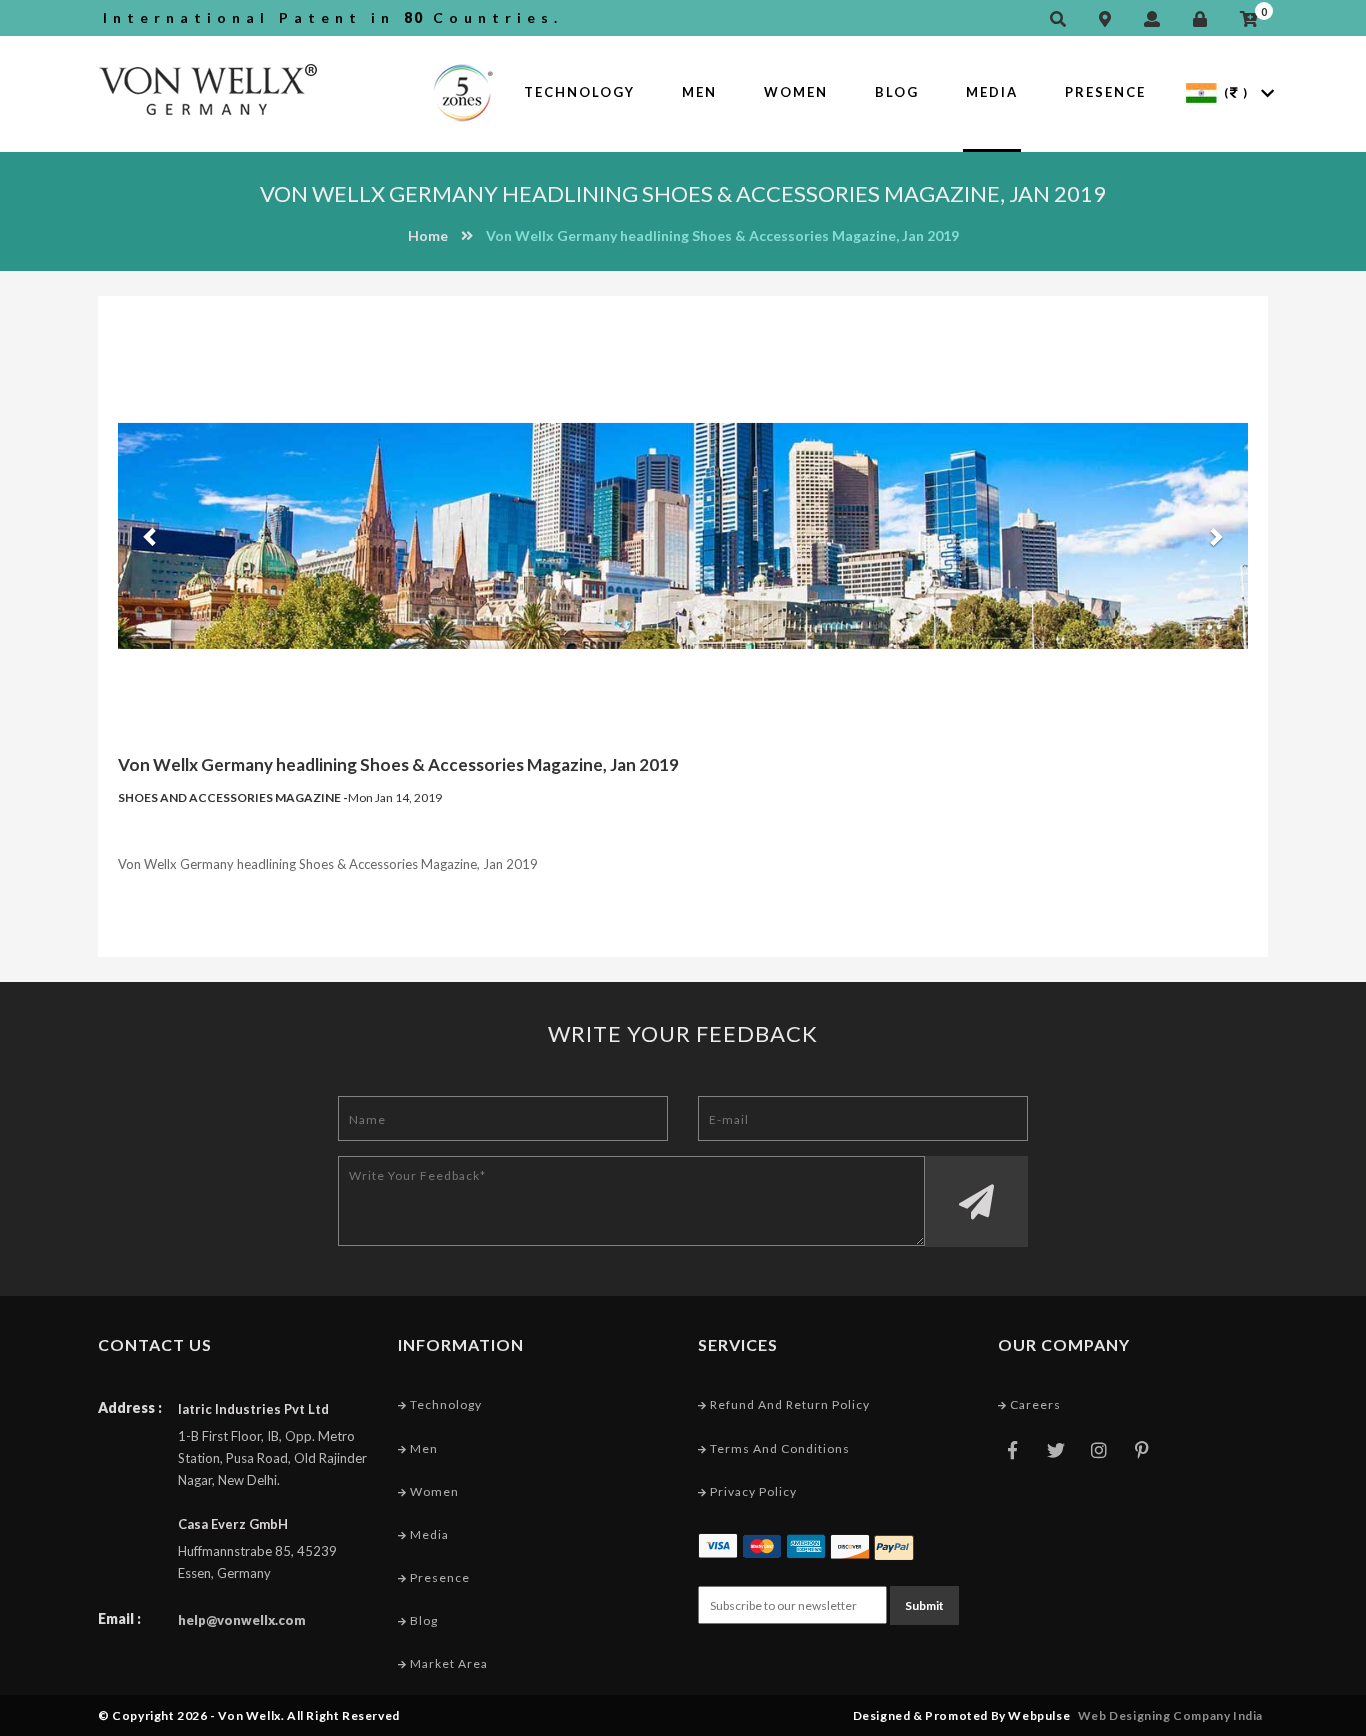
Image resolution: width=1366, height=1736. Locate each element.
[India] (1201, 91)
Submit (924, 1605)
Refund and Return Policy (788, 1404)
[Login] (1205, 19)
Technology (579, 92)
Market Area (447, 1663)
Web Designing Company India (1170, 1715)
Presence (1105, 92)
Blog (897, 92)
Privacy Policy (752, 1491)
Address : (130, 1407)
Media (992, 92)
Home (428, 235)
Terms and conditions (778, 1448)
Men (699, 92)
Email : (119, 1618)
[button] (146, 536)
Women (796, 92)
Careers (1034, 1404)
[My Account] (1157, 19)
